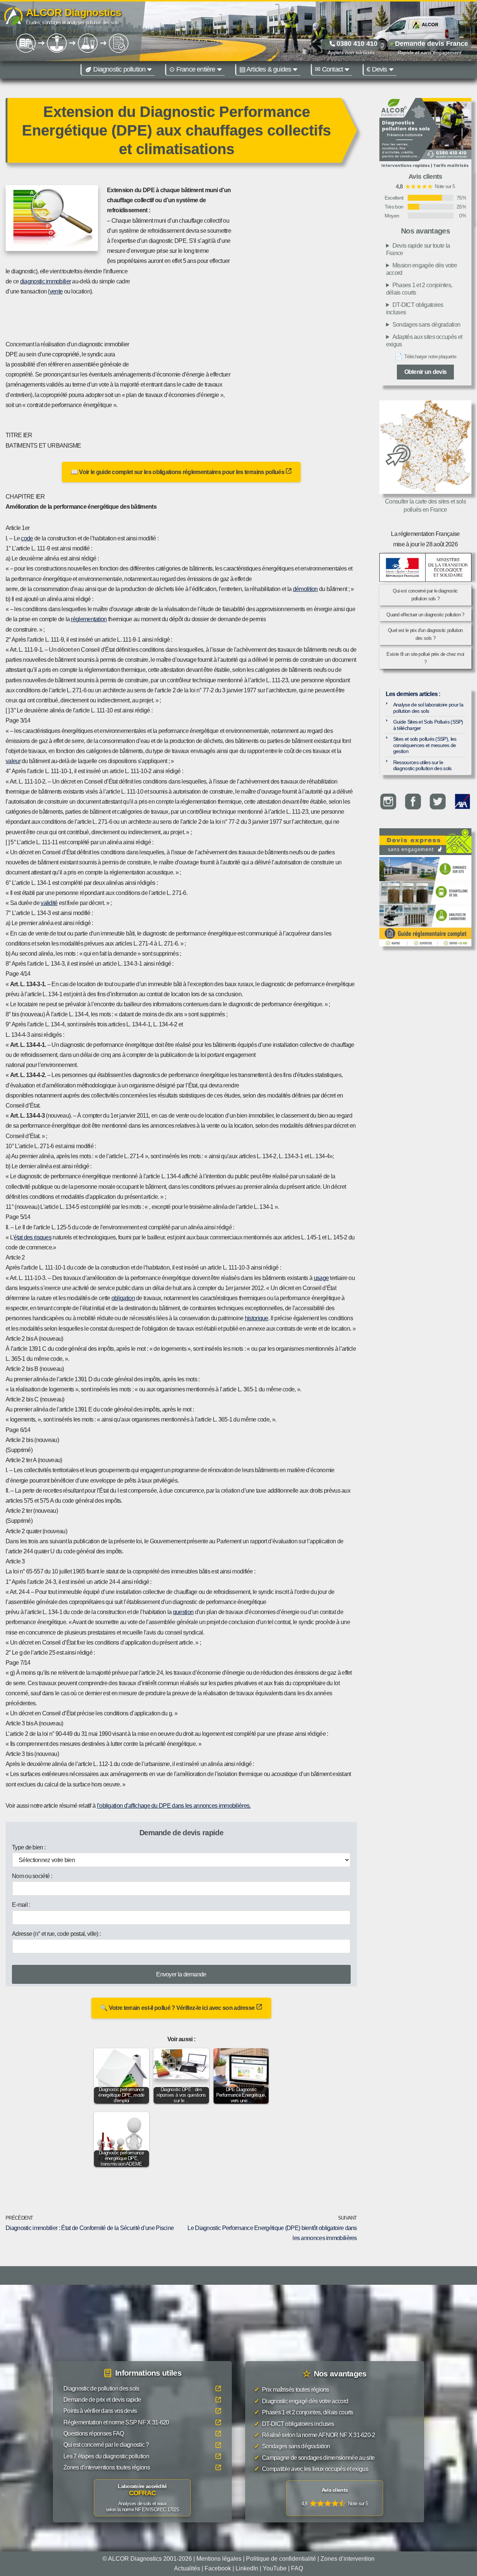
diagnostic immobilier (45, 281)
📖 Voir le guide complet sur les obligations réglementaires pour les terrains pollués (178, 472)
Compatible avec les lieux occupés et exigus (311, 2469)
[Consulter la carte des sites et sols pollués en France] (425, 447)
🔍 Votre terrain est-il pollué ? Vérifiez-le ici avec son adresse (178, 2008)
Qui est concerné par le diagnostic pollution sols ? (425, 595)
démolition (305, 589)
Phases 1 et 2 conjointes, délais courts (419, 289)
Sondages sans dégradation (427, 325)
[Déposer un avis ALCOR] (335, 2498)
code (27, 538)
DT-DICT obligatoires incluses (415, 309)
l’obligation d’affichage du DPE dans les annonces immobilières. (174, 1806)
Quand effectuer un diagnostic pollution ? (425, 615)
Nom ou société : (32, 1876)
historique (257, 1318)
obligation (123, 1298)
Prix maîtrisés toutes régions (292, 2390)
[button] (149, 70)
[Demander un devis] (425, 842)
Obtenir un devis (426, 372)
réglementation (89, 619)
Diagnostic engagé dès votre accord (301, 2401)
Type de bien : (29, 1847)
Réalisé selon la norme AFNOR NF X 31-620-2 (315, 2435)
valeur (13, 761)
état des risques (33, 1237)
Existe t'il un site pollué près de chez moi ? (425, 658)
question (183, 1612)
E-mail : (21, 1905)
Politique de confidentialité (281, 2559)
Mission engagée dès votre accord (421, 269)
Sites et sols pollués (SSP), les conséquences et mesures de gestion (425, 745)
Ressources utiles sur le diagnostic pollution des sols (422, 766)
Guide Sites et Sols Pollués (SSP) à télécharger (428, 725)
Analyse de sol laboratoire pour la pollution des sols (428, 708)
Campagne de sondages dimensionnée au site (314, 2458)
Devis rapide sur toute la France (418, 249)
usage (321, 1278)
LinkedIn (247, 2568)
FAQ (297, 2568)
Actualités (187, 2568)
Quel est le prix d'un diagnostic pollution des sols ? (425, 634)
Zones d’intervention (348, 2559)
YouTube (275, 2568)
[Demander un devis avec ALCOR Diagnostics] (425, 134)
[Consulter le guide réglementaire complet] (425, 901)
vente (56, 291)
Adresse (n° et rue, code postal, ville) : (56, 1934)
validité (49, 903)
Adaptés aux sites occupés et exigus (424, 341)
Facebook (218, 2568)
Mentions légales (219, 2559)
